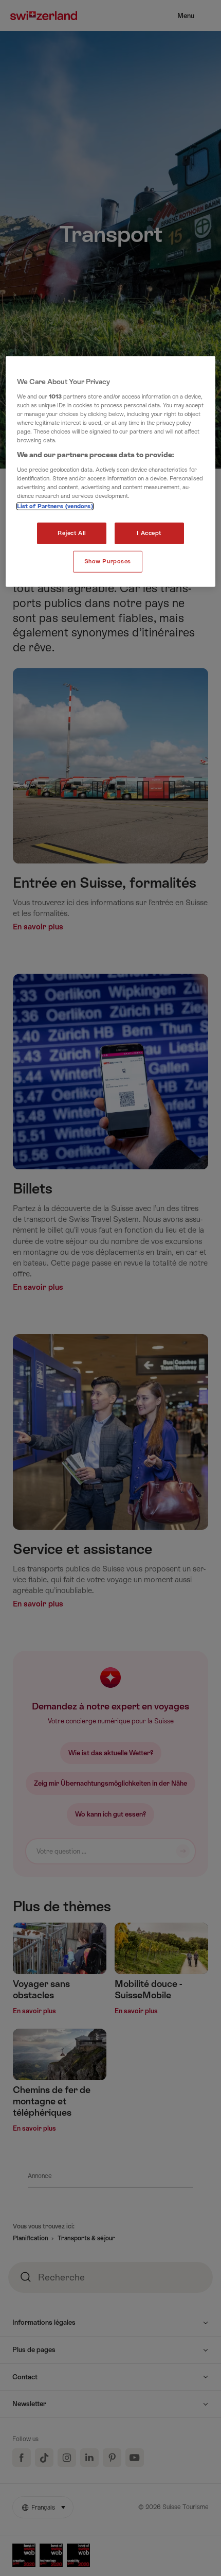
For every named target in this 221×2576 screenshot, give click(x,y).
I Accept (149, 533)
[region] (111, 472)
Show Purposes (108, 561)
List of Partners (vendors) (55, 506)
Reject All (72, 533)
